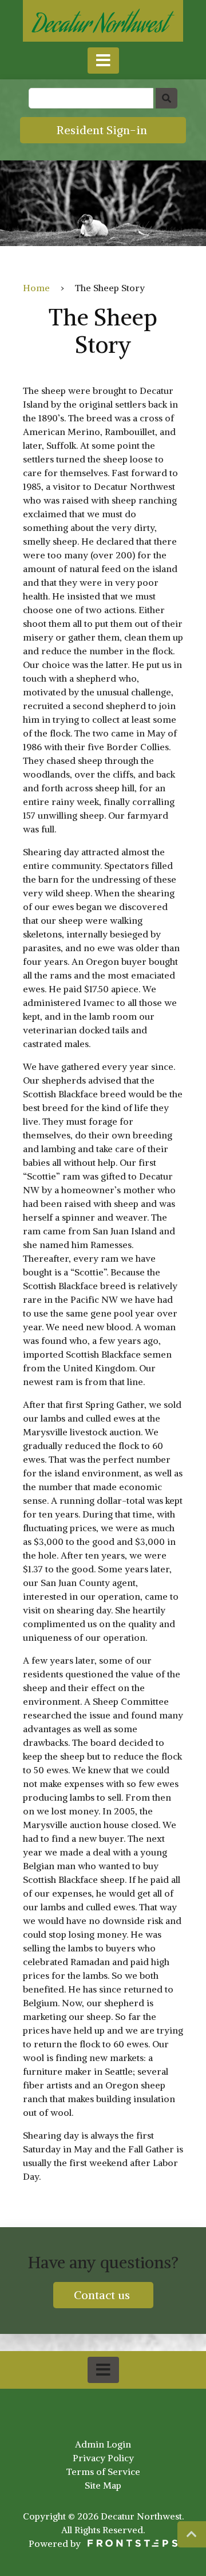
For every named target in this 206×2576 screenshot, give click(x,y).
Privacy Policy (103, 2458)
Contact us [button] (103, 2295)
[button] (192, 2534)
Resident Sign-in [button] (103, 130)
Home (36, 288)
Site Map (103, 2485)
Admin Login (103, 2444)
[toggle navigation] (103, 61)
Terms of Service (103, 2472)
